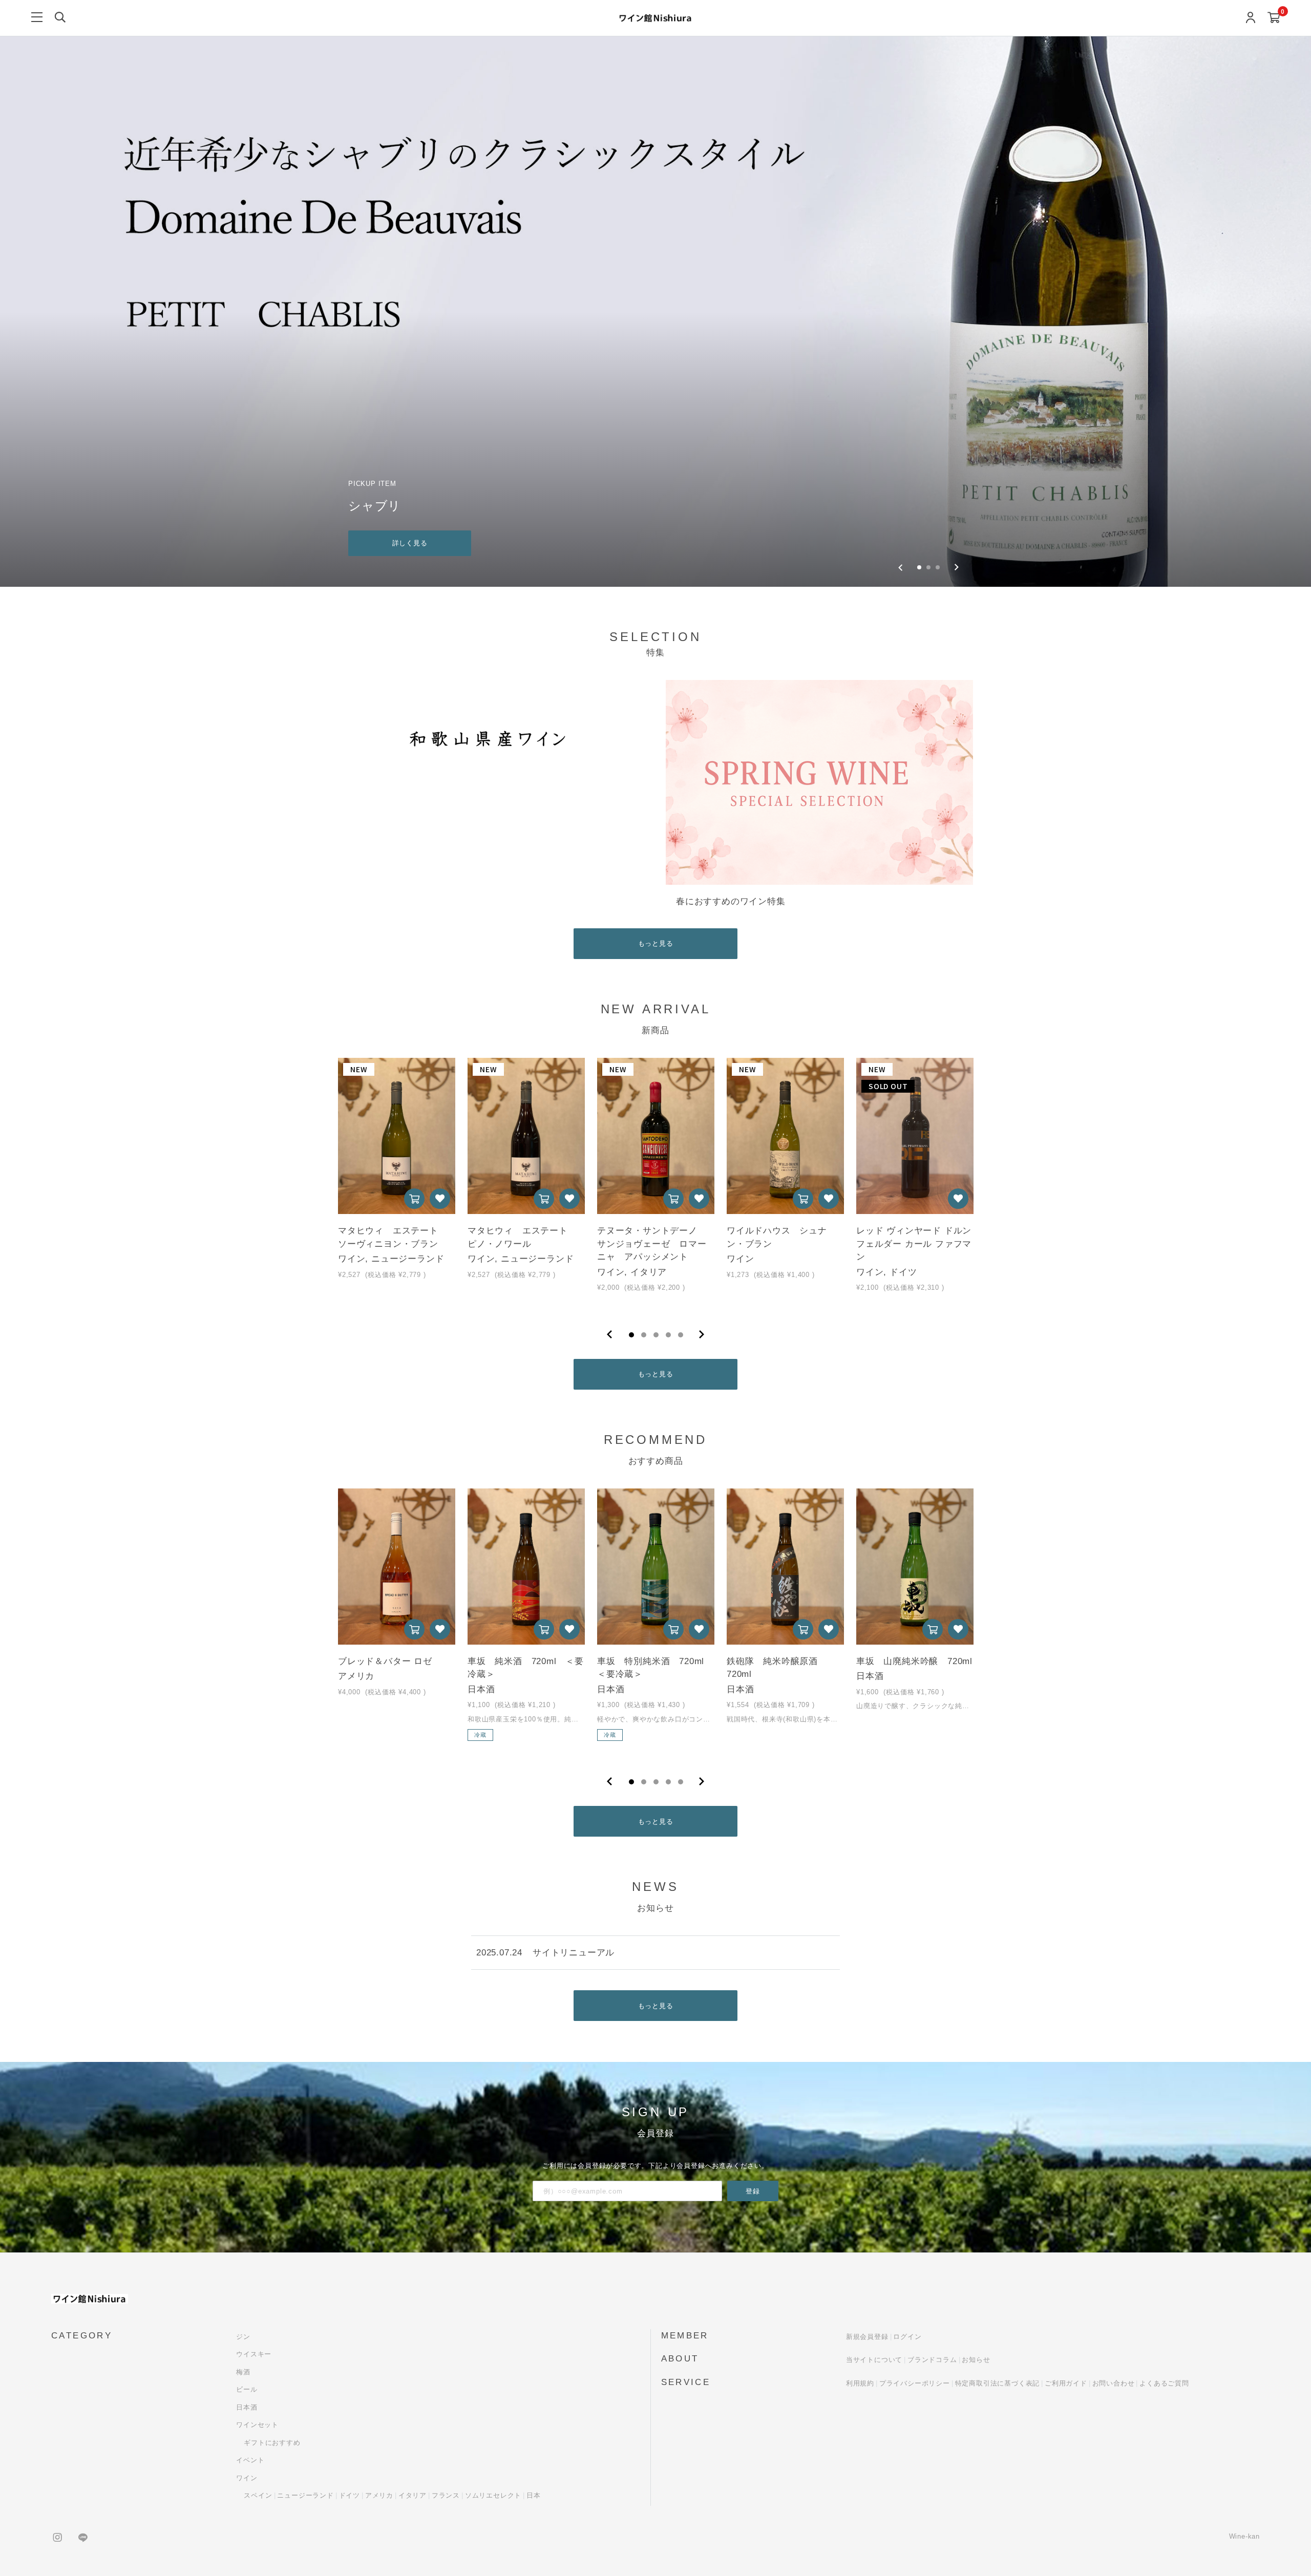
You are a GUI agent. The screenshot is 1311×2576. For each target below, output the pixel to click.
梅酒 (243, 2372)
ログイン (907, 2337)
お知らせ (976, 2360)
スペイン (258, 2495)
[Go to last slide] (901, 567)
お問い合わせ (1114, 2383)
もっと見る (656, 943)
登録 (753, 2191)
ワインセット (257, 2425)
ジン (243, 2337)
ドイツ (350, 2495)
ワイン (247, 2478)
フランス (446, 2495)
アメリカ (379, 2495)
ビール (247, 2389)
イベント (250, 2460)
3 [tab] (656, 1335)
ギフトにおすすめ (272, 2443)
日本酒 (247, 2407)
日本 (534, 2495)
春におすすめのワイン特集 (731, 901)
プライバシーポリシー (915, 2383)
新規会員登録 (867, 2337)
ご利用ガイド (1066, 2383)
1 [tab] (631, 1335)
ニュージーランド (305, 2495)
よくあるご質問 (1164, 2383)
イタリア (413, 2495)
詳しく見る (410, 543)
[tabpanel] (397, 1184)
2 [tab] (644, 1335)
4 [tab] (668, 1335)
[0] (1274, 18)
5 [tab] (681, 1335)
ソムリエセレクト (493, 2495)
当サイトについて (874, 2360)
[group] (655, 312)
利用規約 (860, 2383)
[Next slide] (956, 567)
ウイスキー (254, 2354)
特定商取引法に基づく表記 (998, 2383)
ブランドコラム (932, 2360)
